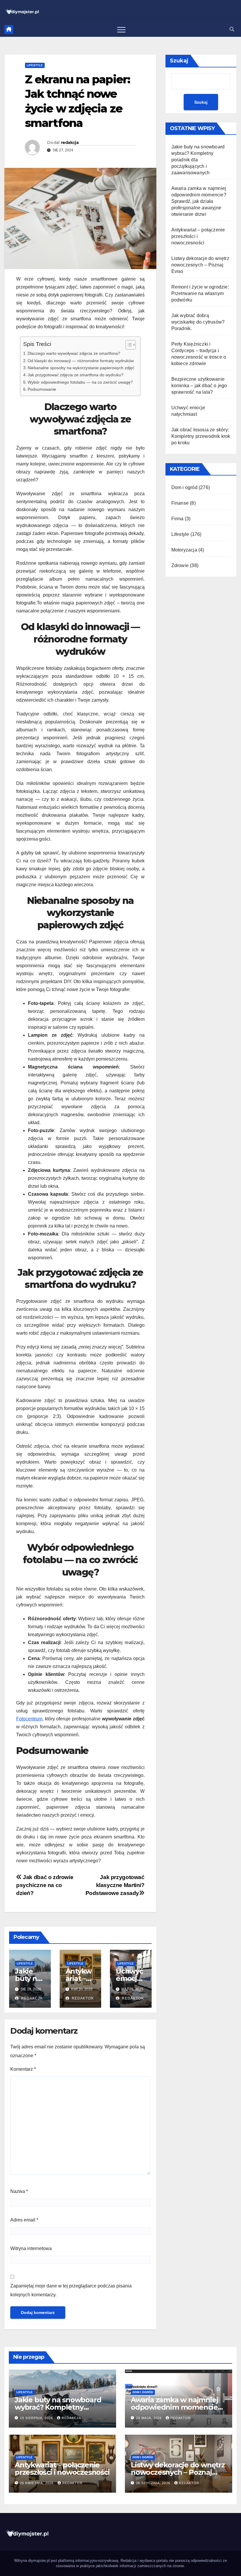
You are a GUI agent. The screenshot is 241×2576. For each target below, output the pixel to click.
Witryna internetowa (31, 2248)
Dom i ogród (184, 487)
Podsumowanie (42, 389)
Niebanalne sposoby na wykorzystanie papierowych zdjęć (81, 368)
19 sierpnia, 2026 (37, 2418)
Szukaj (179, 61)
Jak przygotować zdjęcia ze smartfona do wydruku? (76, 375)
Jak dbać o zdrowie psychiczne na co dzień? (45, 1885)
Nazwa (19, 2191)
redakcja (70, 143)
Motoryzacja (184, 550)
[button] (232, 29)
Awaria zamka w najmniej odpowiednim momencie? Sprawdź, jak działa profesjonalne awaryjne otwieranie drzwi (199, 201)
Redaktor (82, 1998)
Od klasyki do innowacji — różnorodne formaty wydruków (81, 361)
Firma (178, 519)
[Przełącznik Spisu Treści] (128, 345)
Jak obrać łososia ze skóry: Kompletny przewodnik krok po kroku (201, 436)
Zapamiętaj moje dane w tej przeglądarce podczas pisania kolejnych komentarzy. (71, 2290)
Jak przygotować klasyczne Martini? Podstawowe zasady (115, 1885)
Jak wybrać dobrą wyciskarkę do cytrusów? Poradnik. (198, 322)
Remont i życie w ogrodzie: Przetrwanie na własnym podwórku (200, 293)
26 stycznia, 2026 (154, 2483)
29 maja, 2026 (149, 2418)
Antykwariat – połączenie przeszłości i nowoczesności (62, 2469)
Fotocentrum (29, 1719)
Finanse (180, 503)
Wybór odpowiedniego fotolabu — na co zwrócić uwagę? (80, 382)
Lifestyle (35, 65)
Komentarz (23, 2069)
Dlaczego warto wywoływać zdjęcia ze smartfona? (74, 353)
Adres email (24, 2220)
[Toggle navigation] (121, 29)
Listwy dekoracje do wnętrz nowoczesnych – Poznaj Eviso (200, 265)
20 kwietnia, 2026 (37, 2483)
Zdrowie (180, 565)
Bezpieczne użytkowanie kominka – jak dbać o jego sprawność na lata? (199, 386)
